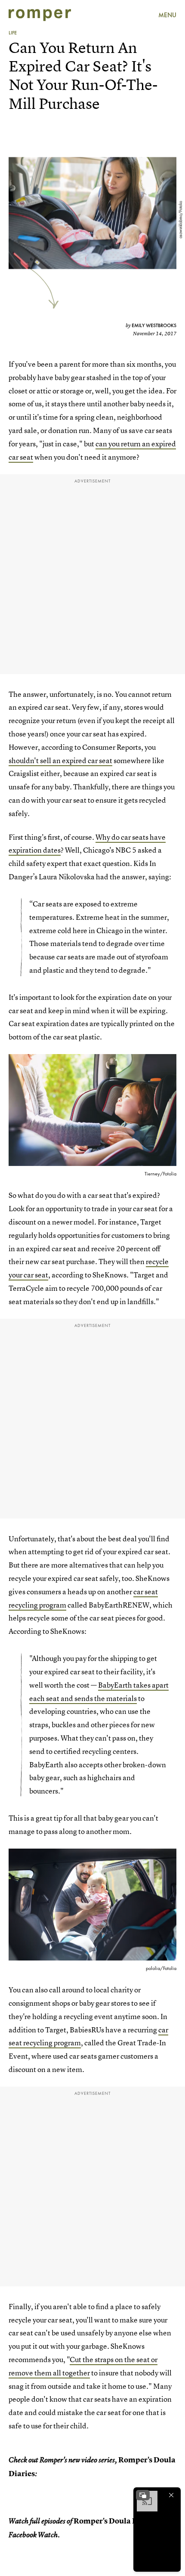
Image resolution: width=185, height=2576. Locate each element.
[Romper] (40, 15)
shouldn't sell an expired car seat (60, 760)
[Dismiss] (171, 2495)
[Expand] (143, 2495)
